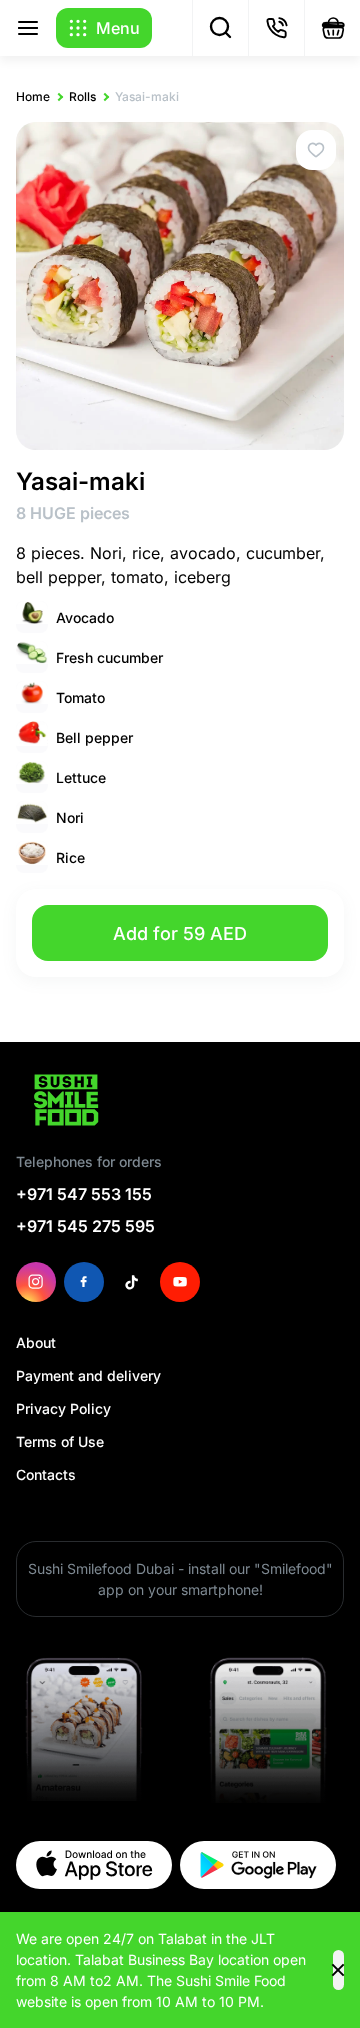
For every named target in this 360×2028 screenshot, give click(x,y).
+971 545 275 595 (85, 1226)
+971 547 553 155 (84, 1194)
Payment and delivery (88, 1375)
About (36, 1342)
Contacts (46, 1474)
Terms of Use (60, 1441)
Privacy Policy (63, 1408)
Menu (118, 28)
